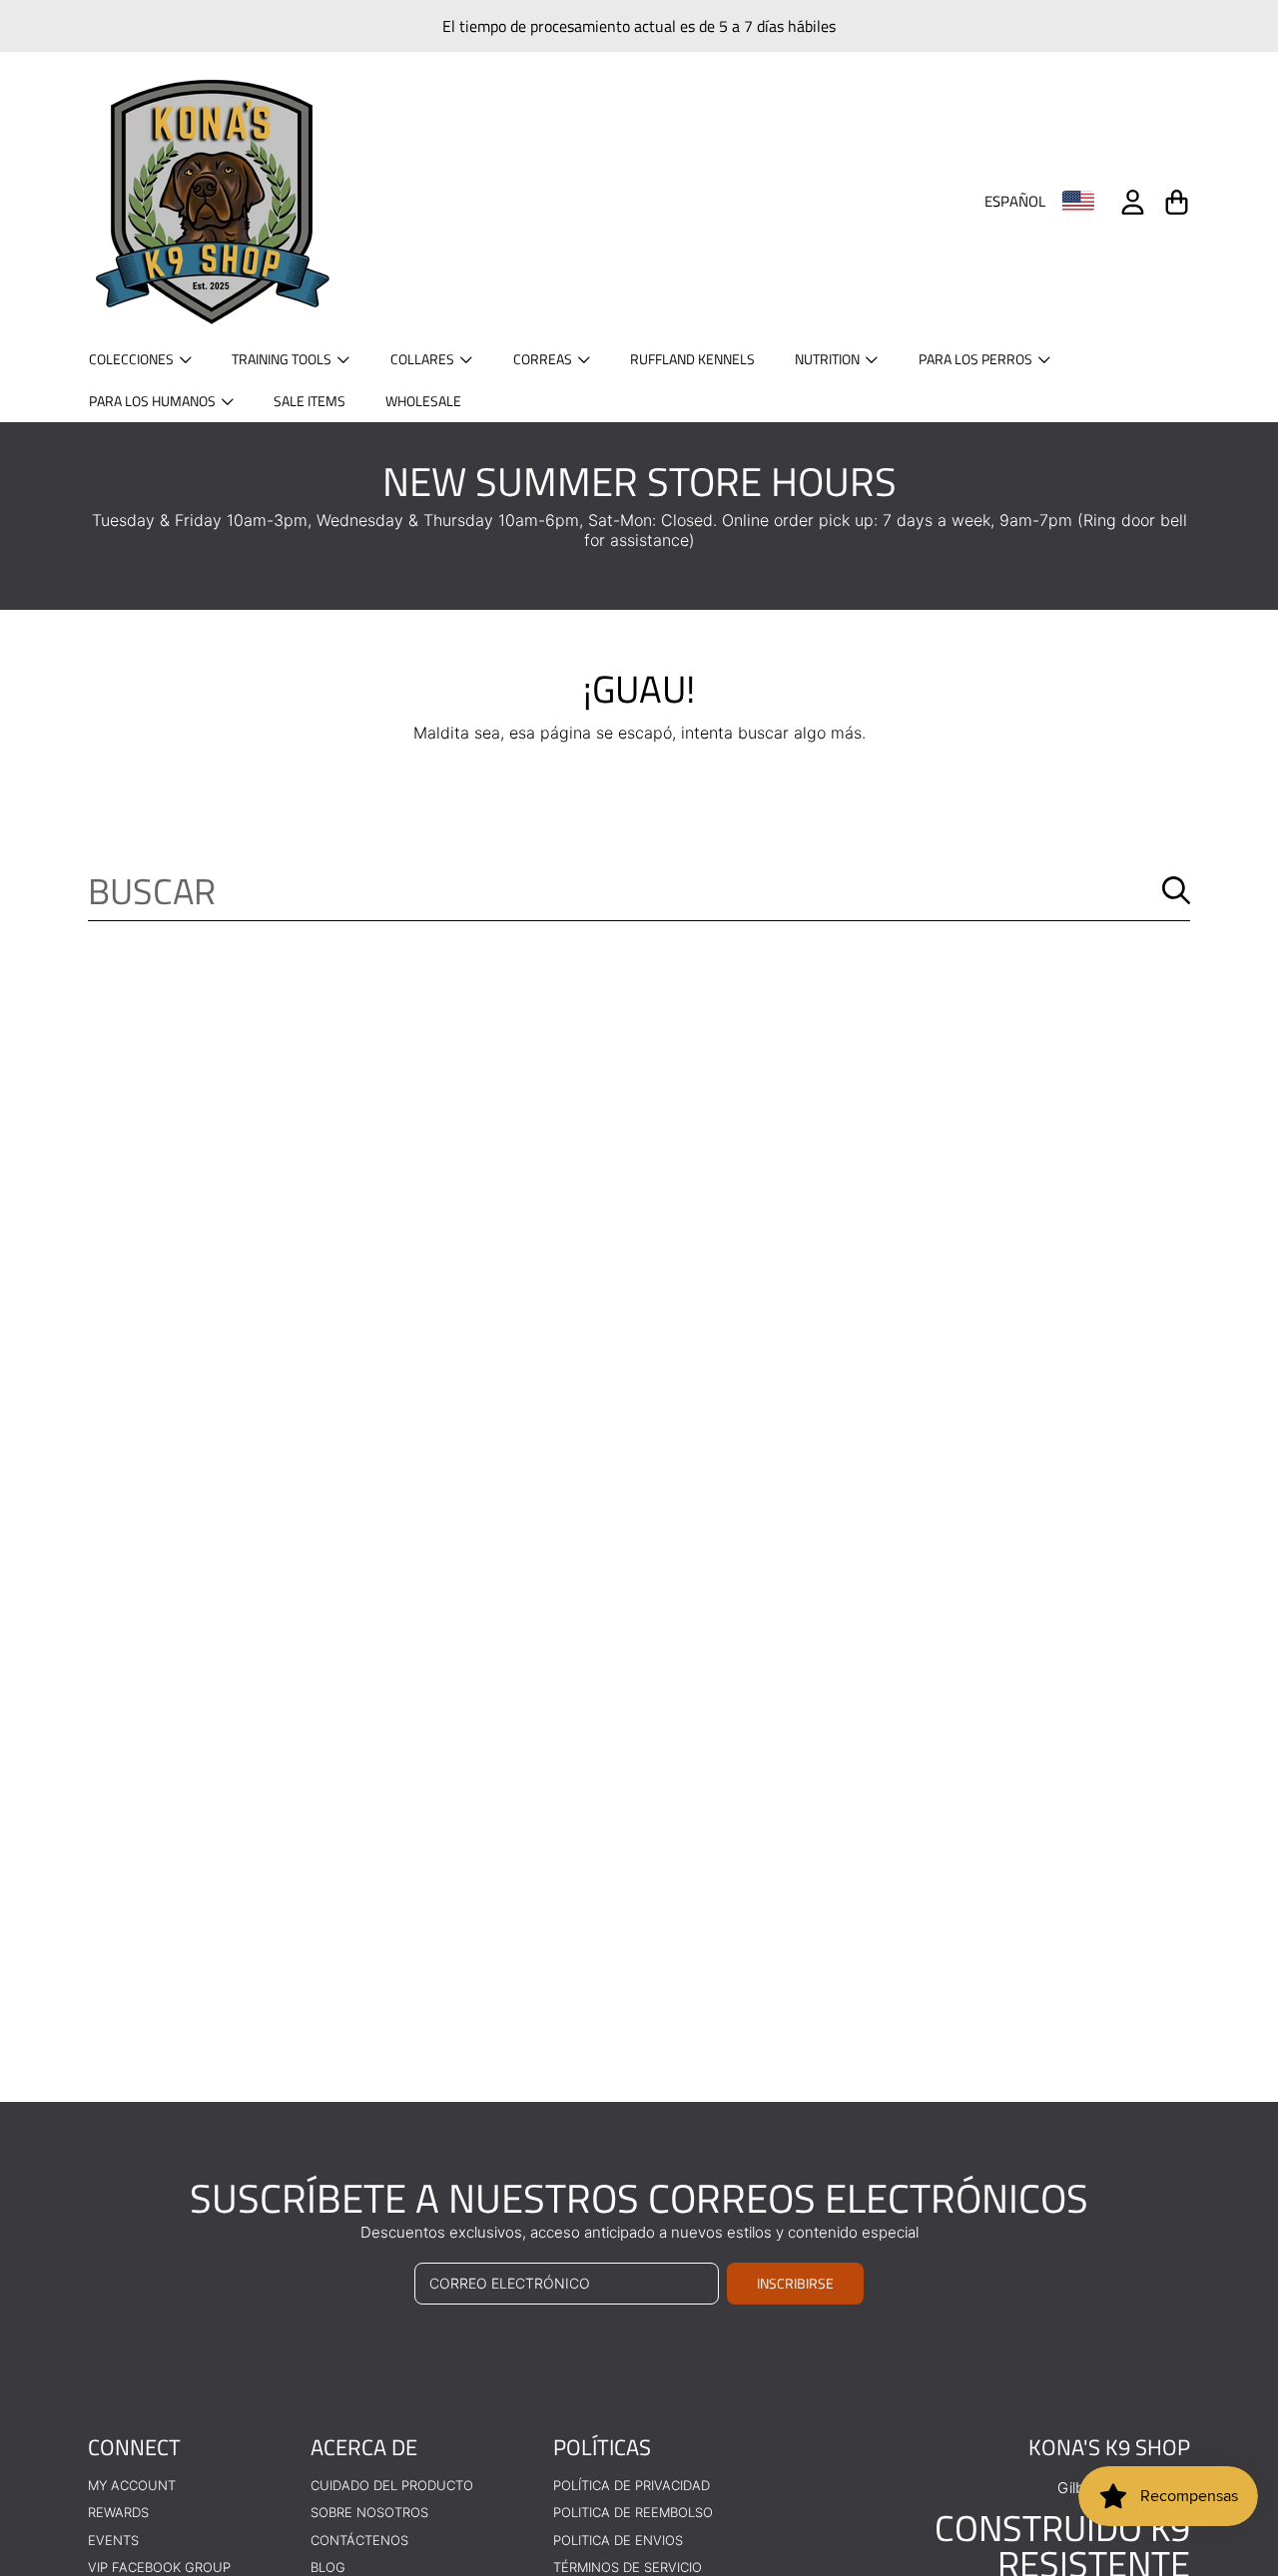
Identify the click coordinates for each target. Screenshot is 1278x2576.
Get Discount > (444, 2433)
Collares (424, 359)
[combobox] (639, 890)
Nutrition (829, 359)
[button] (1176, 202)
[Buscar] (1176, 890)
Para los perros (977, 359)
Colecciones (133, 359)
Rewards (118, 2512)
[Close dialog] (995, 1984)
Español (1015, 202)
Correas (544, 359)
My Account (132, 2485)
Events (113, 2540)
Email (292, 2313)
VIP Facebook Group (159, 2567)
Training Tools (283, 359)
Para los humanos (154, 401)
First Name (312, 2218)
